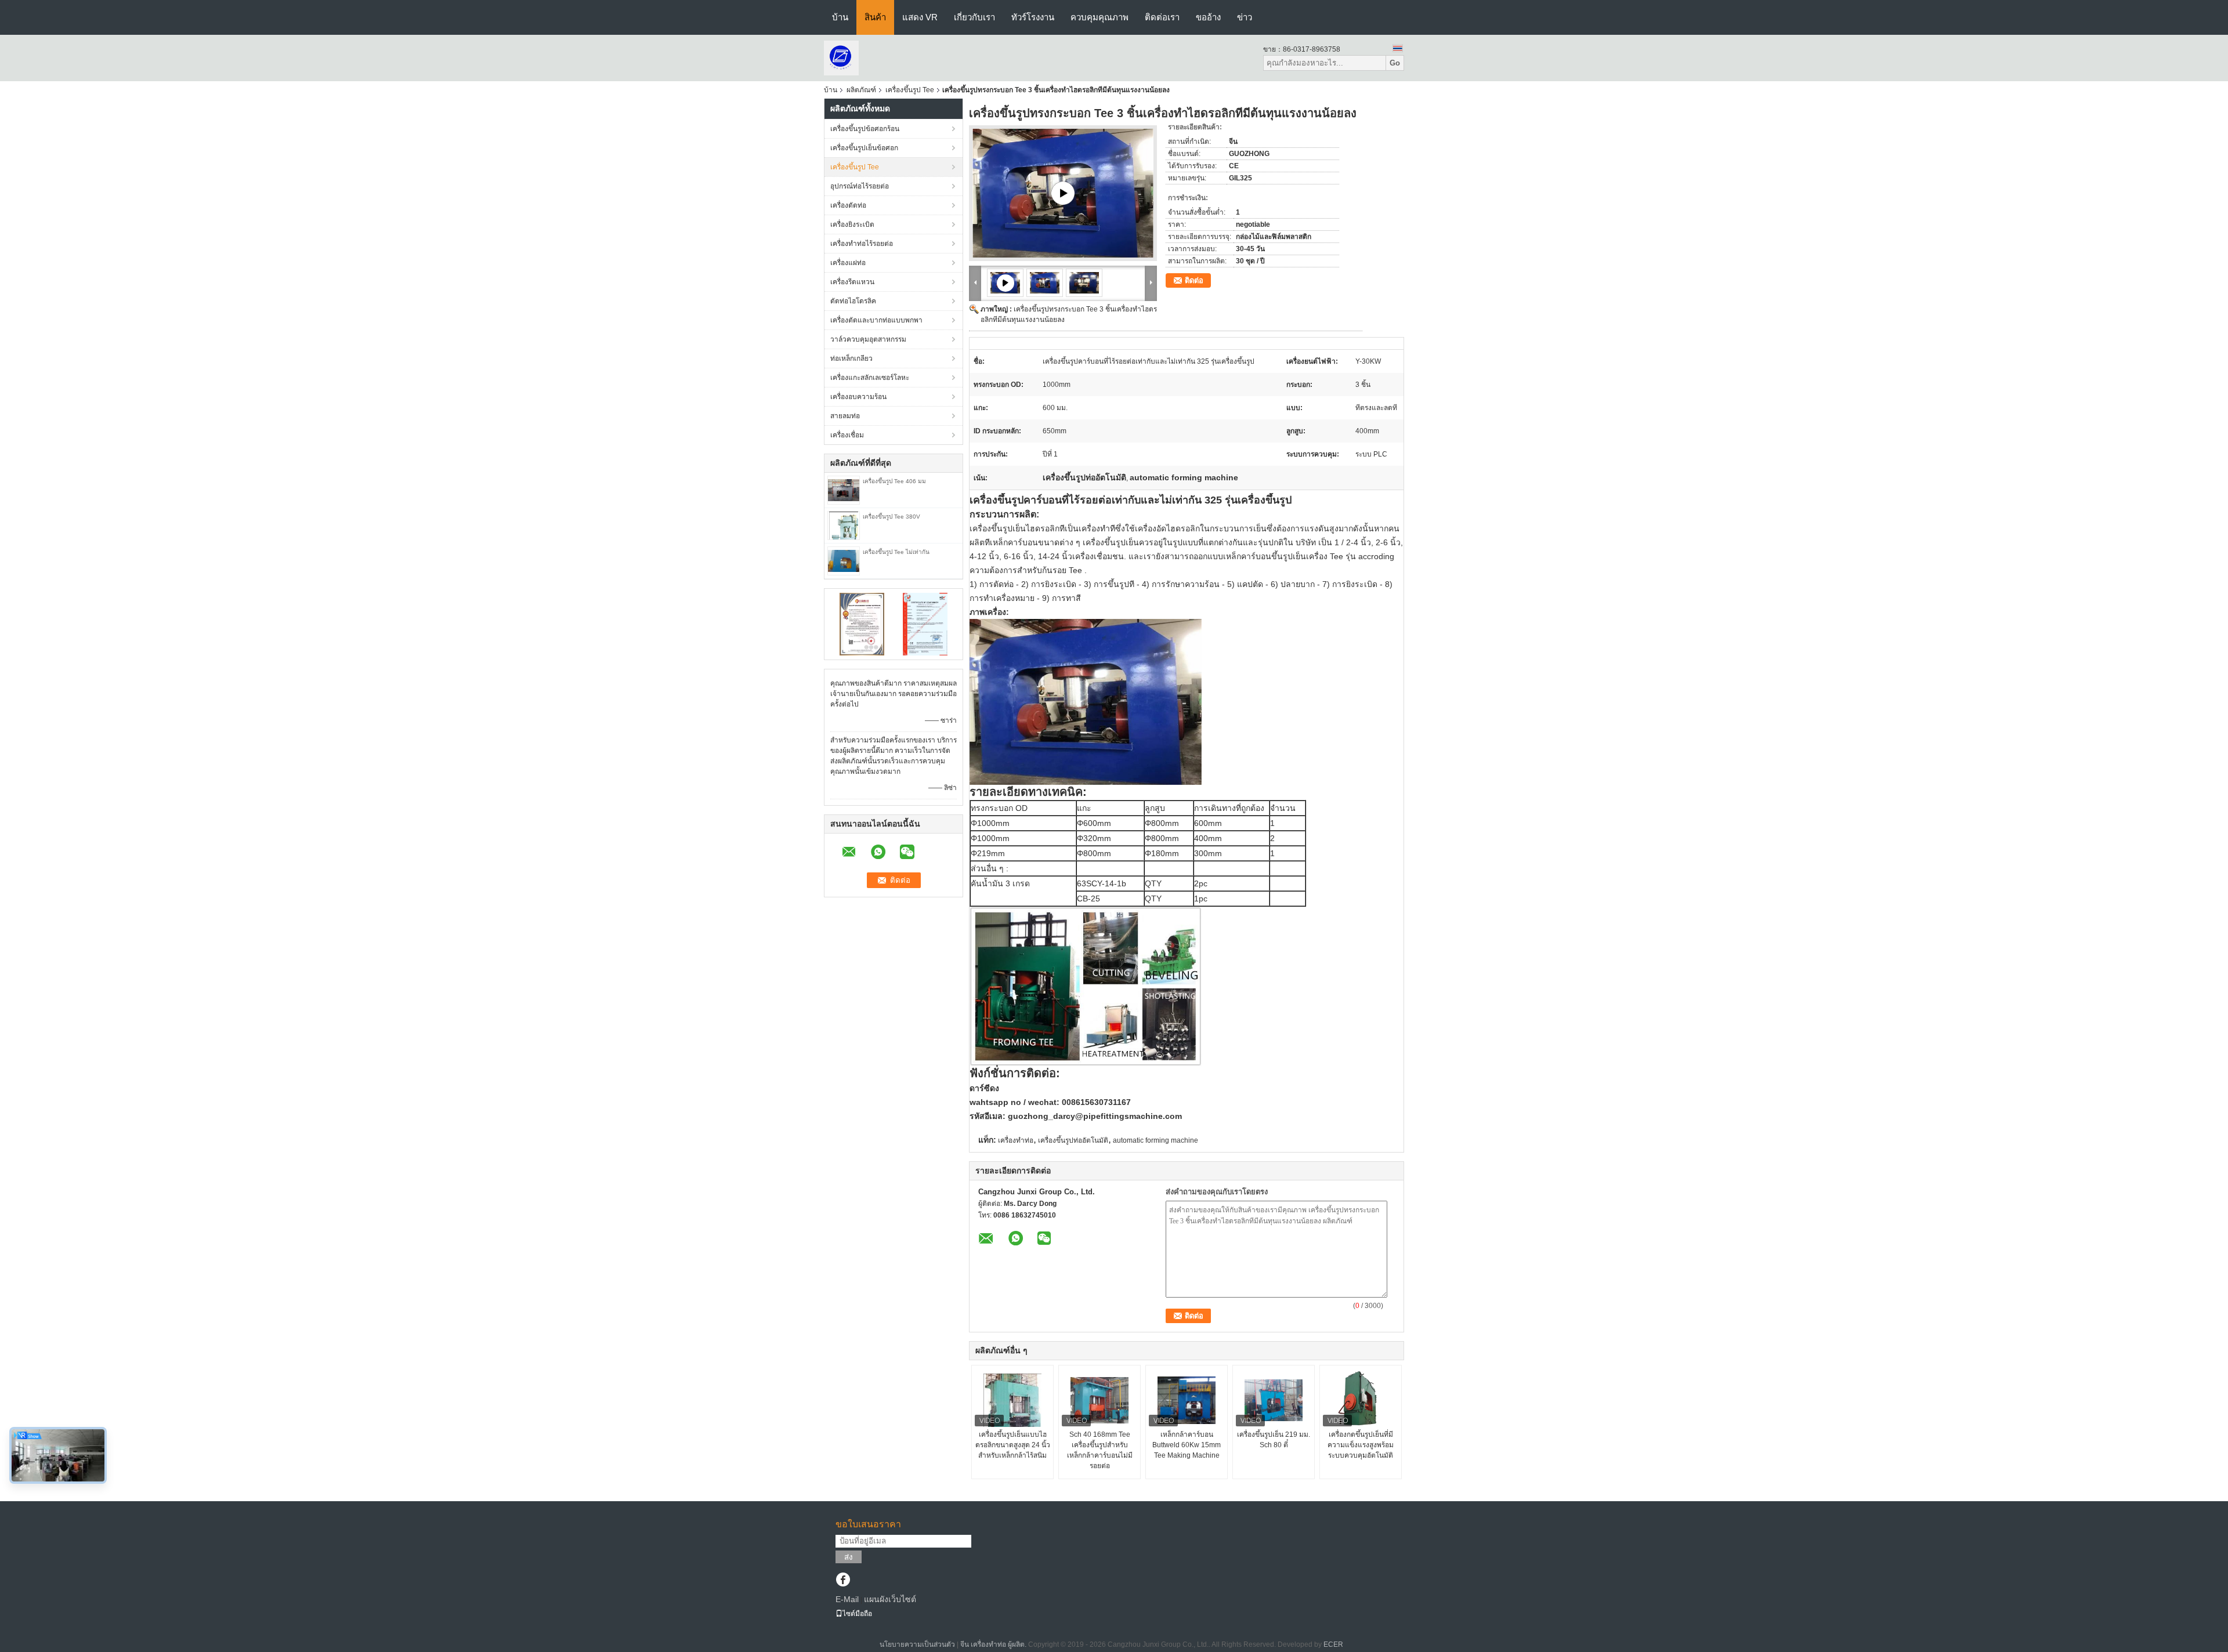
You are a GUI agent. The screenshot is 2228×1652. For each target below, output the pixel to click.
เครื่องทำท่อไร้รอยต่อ (862, 244)
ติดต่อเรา (1162, 17)
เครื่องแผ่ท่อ (848, 263)
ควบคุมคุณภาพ (1099, 17)
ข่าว (1245, 17)
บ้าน (840, 17)
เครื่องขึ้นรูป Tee (910, 90)
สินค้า (875, 17)
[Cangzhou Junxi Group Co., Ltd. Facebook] (843, 1581)
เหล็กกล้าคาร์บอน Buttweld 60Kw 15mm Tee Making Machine (1187, 1445)
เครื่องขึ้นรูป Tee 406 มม (894, 481)
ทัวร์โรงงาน (1033, 17)
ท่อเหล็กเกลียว (851, 358)
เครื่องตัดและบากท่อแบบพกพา (876, 320)
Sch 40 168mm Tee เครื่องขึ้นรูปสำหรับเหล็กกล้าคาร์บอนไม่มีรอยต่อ (1100, 1450)
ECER (1333, 1644)
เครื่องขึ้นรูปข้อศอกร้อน (865, 129)
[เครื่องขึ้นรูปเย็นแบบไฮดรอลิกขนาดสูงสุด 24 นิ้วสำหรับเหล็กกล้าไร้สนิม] (1012, 1400)
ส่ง (849, 1557)
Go (1395, 63)
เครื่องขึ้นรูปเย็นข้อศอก (864, 148)
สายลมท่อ (845, 416)
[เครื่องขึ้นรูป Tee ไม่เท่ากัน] (844, 560)
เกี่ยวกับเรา (974, 17)
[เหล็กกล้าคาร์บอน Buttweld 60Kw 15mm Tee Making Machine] (1187, 1400)
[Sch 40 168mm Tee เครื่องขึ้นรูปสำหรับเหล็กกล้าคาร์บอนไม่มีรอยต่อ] (1099, 1400)
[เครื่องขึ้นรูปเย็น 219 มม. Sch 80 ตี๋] (1274, 1400)
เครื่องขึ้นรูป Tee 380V (891, 517)
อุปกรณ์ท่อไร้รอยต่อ (860, 186)
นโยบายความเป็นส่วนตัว (917, 1644)
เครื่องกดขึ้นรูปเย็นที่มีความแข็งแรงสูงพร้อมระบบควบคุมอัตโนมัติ (1361, 1445)
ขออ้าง (1208, 17)
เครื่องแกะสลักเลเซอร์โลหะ (870, 378)
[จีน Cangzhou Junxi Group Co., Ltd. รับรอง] (862, 624)
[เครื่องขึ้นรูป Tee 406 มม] (844, 490)
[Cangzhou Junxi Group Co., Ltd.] (841, 57)
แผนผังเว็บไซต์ (890, 1599)
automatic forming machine (1155, 1140)
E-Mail (847, 1599)
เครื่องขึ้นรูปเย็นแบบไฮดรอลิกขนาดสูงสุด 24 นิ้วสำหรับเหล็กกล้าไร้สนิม (1013, 1445)
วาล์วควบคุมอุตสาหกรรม (868, 339)
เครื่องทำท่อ (1016, 1140)
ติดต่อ (1194, 280)
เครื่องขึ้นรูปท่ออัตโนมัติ (1073, 1140)
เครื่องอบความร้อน (858, 397)
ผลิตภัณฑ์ (861, 90)
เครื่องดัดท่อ (848, 205)
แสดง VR (920, 17)
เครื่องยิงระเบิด (852, 224)
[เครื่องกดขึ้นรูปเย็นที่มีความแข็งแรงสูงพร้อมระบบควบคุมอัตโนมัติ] (1361, 1400)
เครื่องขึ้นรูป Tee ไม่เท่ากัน (896, 552)
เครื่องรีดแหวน (852, 282)
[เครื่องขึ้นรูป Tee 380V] (844, 525)
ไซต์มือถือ (857, 1614)
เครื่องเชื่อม (847, 435)
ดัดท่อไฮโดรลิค (853, 301)
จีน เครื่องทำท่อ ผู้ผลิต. (994, 1644)
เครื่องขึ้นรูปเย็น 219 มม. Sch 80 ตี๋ (1274, 1440)
